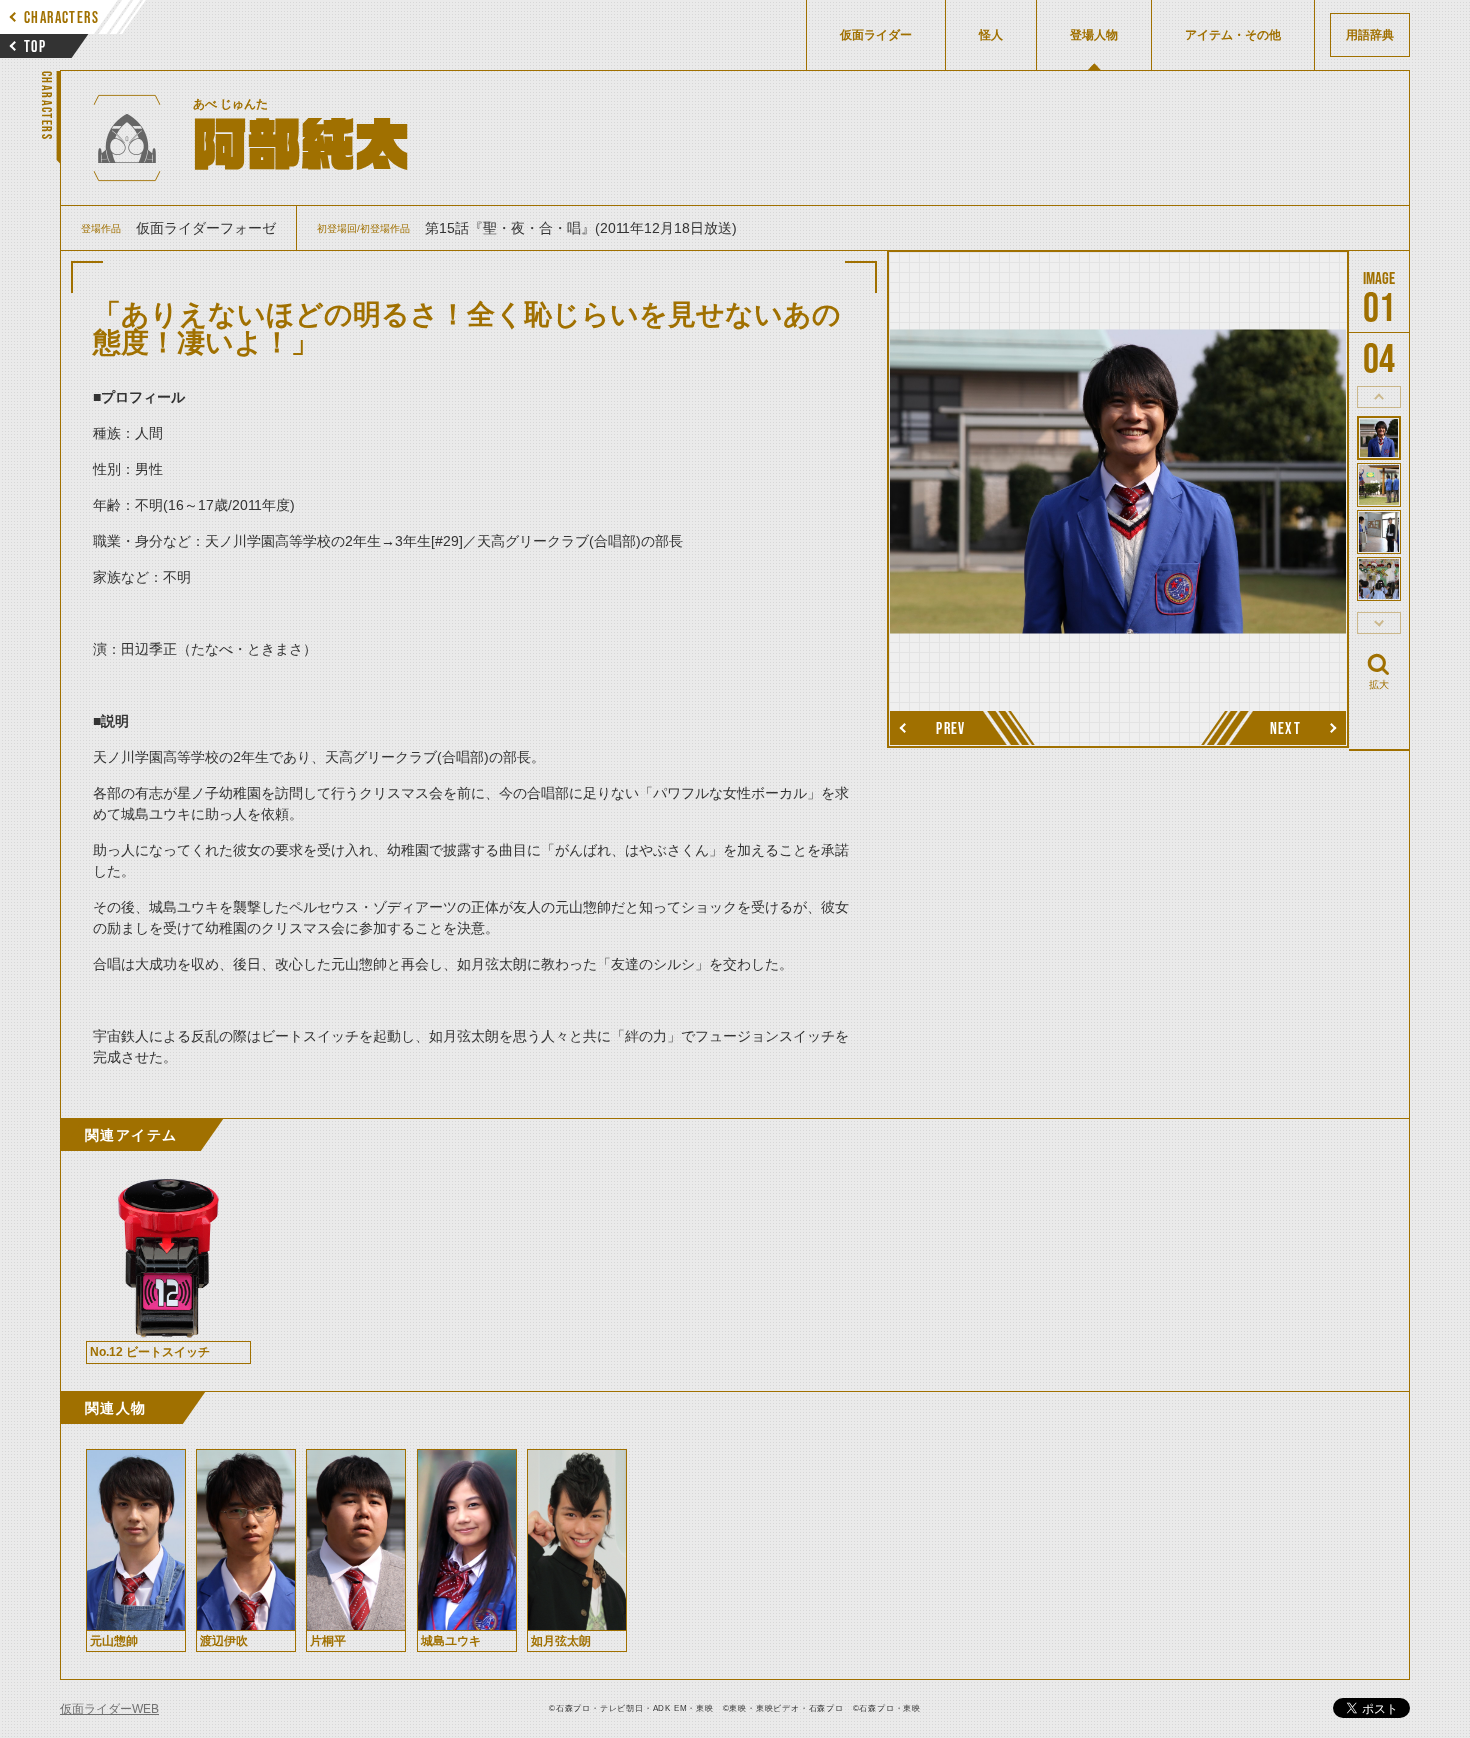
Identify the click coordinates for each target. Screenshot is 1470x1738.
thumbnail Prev (1379, 397)
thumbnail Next (1379, 623)
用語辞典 (1370, 35)
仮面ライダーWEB (109, 1709)
